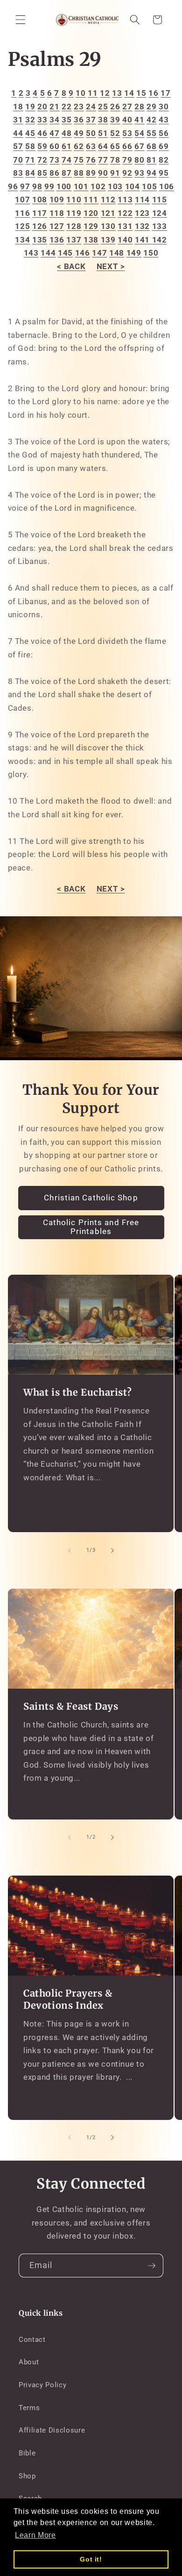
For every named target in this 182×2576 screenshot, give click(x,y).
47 (54, 133)
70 (18, 160)
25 (103, 107)
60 (54, 146)
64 (103, 146)
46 (42, 133)
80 (139, 160)
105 (149, 187)
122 (125, 213)
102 (98, 187)
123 (142, 213)
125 (22, 226)
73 (54, 160)
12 (105, 93)
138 (91, 240)
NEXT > (111, 267)
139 (108, 240)
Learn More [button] (35, 2535)
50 (91, 133)
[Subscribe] (152, 2266)
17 (165, 93)
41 (139, 120)
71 (30, 160)
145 (65, 253)
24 (91, 107)
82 (164, 160)
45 (30, 133)
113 (125, 200)
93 (139, 173)
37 (91, 120)
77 (103, 160)
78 (115, 160)
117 (40, 213)
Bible (27, 2453)
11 (93, 93)
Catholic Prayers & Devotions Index (68, 1999)
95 (164, 173)
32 (30, 120)
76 (91, 160)
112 (108, 200)
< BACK (71, 267)
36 (79, 120)
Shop (27, 2476)
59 (42, 146)
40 (127, 120)
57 (18, 146)
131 (125, 226)
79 (127, 160)
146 (83, 253)
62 (79, 146)
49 (79, 133)
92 (127, 173)
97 (25, 187)
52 (115, 133)
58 (30, 146)
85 (42, 173)
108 (40, 200)
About (29, 2362)
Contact (32, 2340)
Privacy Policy (42, 2385)
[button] (21, 20)
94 (151, 173)
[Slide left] (70, 1550)
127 (57, 226)
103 (115, 187)
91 (115, 173)
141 (143, 240)
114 (142, 200)
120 (91, 213)
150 (151, 253)
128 (74, 226)
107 (22, 200)
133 (160, 226)
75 (79, 160)
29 (151, 107)
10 (80, 93)
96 (13, 187)
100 (64, 187)
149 (134, 253)
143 (31, 253)
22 (66, 107)
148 (117, 253)
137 (74, 240)
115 (160, 200)
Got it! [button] (91, 2559)
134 (22, 240)
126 (40, 226)
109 (57, 200)
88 (79, 173)
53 (127, 133)
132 (142, 226)
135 (40, 240)
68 (151, 146)
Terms (29, 2408)
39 (115, 120)
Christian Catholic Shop (91, 1198)
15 (141, 93)
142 (160, 240)
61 (66, 146)
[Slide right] (112, 1550)
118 (57, 213)
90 (103, 173)
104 (133, 187)
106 (167, 187)
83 (18, 173)
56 (164, 133)
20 (42, 107)
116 (22, 213)
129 (91, 226)
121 (108, 213)
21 (54, 107)
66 (127, 146)
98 (37, 187)
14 (129, 93)
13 (117, 93)
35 (66, 120)
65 (115, 146)
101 (81, 187)
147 (99, 253)
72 (42, 160)
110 (74, 200)
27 (127, 107)
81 (151, 160)
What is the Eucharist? (77, 1393)
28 (139, 107)
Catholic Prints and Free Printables (91, 1227)
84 (30, 173)
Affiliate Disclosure (52, 2430)
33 (42, 120)
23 (79, 107)
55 (151, 133)
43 (164, 120)
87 (66, 173)
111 (91, 200)
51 (103, 133)
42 (151, 120)
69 (164, 146)
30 (164, 107)
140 (125, 240)
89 (91, 173)
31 (18, 120)
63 (91, 146)
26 (115, 107)
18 (18, 107)
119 (74, 213)
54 (139, 133)
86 (54, 173)
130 (108, 226)
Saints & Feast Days (71, 1706)
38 (103, 120)
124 (160, 213)
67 (139, 146)
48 (66, 133)
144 (48, 253)
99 (49, 187)
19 (30, 107)
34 (54, 120)
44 (18, 133)
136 (57, 240)
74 (66, 160)
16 (153, 93)
